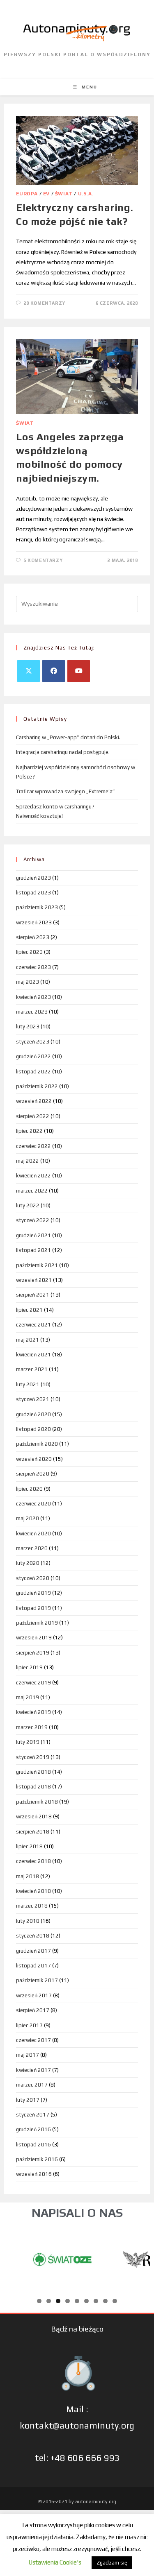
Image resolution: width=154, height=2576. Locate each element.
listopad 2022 (33, 1072)
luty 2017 (28, 2100)
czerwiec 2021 (33, 1325)
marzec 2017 (32, 2085)
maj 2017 (28, 2055)
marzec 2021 (32, 1369)
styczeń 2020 (33, 1578)
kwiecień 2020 (33, 1534)
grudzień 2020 (33, 1414)
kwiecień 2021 (33, 1355)
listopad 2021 (33, 1250)
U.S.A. (86, 194)
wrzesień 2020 (34, 1459)
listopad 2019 (33, 1608)
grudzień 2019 (33, 1593)
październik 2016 (37, 2159)
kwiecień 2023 (33, 997)
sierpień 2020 (33, 1474)
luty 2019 (28, 1742)
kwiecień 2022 (33, 1176)
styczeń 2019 (33, 1757)
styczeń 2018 (33, 1936)
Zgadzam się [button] (112, 2563)
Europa (27, 194)
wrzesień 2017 (34, 1995)
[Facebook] (54, 671)
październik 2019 (37, 1623)
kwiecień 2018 (33, 1891)
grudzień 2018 (33, 1772)
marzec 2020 (32, 1548)
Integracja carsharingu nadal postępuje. (63, 752)
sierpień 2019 (33, 1653)
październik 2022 (37, 1086)
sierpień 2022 (33, 1116)
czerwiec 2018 (33, 1861)
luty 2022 (28, 1205)
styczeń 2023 (33, 1042)
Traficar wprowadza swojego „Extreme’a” (66, 791)
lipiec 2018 (29, 1846)
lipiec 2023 (29, 952)
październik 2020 (37, 1444)
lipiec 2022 (29, 1131)
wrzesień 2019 (34, 1638)
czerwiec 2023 (33, 967)
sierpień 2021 (33, 1295)
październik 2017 (37, 1980)
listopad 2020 (33, 1429)
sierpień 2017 (33, 2010)
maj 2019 (28, 1697)
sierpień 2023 (33, 937)
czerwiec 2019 (33, 1683)
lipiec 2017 (29, 2025)
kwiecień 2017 (33, 2070)
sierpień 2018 (33, 1832)
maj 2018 (28, 1876)
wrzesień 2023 (34, 922)
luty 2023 (28, 1027)
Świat (64, 194)
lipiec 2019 (29, 1667)
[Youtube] (79, 671)
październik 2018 (37, 1802)
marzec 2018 (32, 1906)
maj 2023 (28, 982)
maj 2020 (28, 1518)
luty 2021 (28, 1384)
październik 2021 (37, 1265)
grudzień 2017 (33, 1951)
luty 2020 (28, 1563)
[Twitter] (29, 671)
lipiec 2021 (29, 1310)
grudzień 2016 (33, 2129)
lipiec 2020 (29, 1489)
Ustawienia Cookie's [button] (55, 2562)
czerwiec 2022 (33, 1146)
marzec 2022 (32, 1191)
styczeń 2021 (33, 1399)
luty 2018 (28, 1921)
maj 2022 (28, 1161)
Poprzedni (14, 2257)
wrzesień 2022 (34, 1101)
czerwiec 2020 (33, 1504)
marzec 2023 (32, 1012)
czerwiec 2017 (33, 2040)
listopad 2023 (33, 893)
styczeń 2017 (33, 2115)
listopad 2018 (33, 1787)
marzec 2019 (32, 1727)
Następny (140, 2257)
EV (46, 194)
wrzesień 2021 (34, 1280)
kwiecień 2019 (33, 1712)
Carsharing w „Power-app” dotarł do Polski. (68, 737)
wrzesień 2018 (34, 1817)
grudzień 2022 (33, 1056)
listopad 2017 (33, 1966)
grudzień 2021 (33, 1235)
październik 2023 (37, 907)
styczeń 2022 (33, 1220)
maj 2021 (28, 1340)
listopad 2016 (33, 2145)
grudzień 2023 (33, 878)
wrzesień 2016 (34, 2174)
